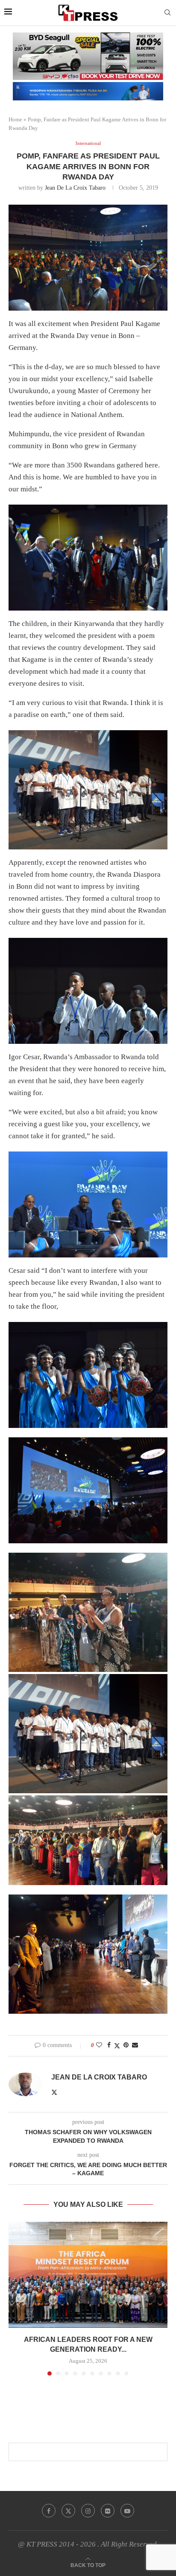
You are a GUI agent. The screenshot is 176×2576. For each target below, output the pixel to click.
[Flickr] (108, 2511)
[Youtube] (127, 2511)
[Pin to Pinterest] (126, 2045)
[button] (16, 2298)
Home (15, 119)
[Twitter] (68, 2511)
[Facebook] (49, 2511)
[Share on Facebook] (109, 2045)
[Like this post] (99, 2045)
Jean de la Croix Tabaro (75, 188)
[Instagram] (88, 2511)
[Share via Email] (135, 2045)
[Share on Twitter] (117, 2046)
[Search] (167, 13)
